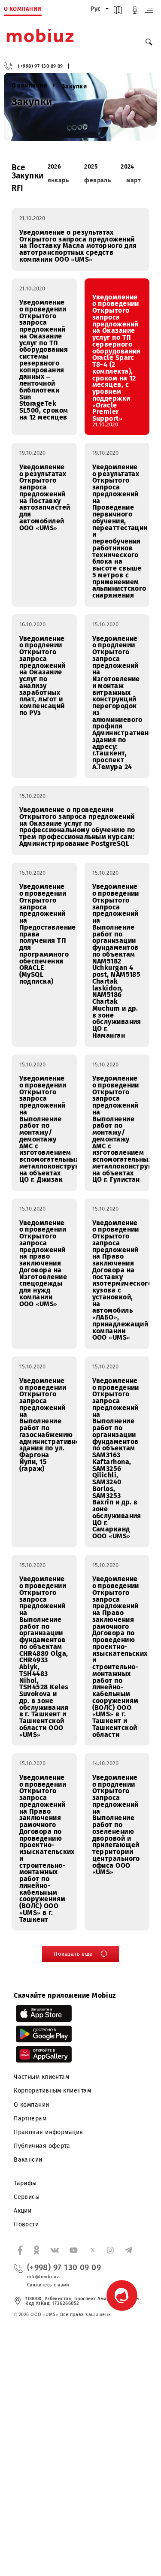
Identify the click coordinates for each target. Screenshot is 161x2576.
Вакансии (28, 2160)
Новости (26, 2224)
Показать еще (73, 1954)
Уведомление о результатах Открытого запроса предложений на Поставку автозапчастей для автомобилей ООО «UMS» (45, 497)
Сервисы (27, 2197)
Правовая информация (49, 2132)
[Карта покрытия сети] (118, 12)
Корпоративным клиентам (52, 2091)
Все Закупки (28, 172)
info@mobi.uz (43, 2277)
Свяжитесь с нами (48, 2285)
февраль (97, 180)
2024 (128, 167)
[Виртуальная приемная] (135, 12)
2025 (91, 167)
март (134, 180)
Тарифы (25, 2183)
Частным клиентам (41, 2077)
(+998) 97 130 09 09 (41, 66)
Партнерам (30, 2118)
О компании (32, 2105)
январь (58, 180)
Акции (23, 2211)
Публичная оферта (42, 2146)
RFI (18, 188)
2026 (55, 167)
